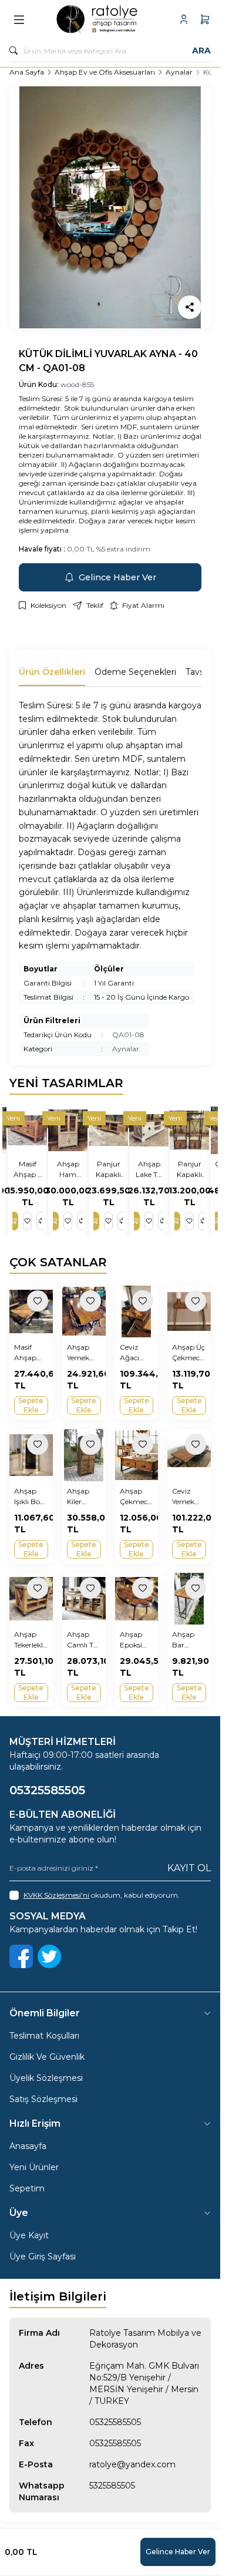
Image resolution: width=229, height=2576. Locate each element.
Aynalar (179, 72)
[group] (110, 207)
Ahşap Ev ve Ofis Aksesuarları (105, 72)
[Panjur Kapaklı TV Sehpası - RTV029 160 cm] (110, 1130)
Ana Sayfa (27, 72)
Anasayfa (28, 2146)
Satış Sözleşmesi (43, 2099)
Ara (201, 51)
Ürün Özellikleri (52, 672)
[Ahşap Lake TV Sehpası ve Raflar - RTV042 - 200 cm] (151, 1130)
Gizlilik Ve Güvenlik (47, 2057)
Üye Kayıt (29, 2235)
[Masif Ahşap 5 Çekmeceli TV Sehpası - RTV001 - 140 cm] (29, 1130)
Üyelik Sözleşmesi (46, 2078)
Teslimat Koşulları (44, 2036)
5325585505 (112, 2486)
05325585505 (115, 2422)
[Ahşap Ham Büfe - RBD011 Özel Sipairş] (70, 1130)
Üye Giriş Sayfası (43, 2256)
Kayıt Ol (189, 1868)
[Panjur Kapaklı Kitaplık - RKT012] (191, 1130)
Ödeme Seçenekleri (135, 672)
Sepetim (27, 2188)
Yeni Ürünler (34, 2167)
